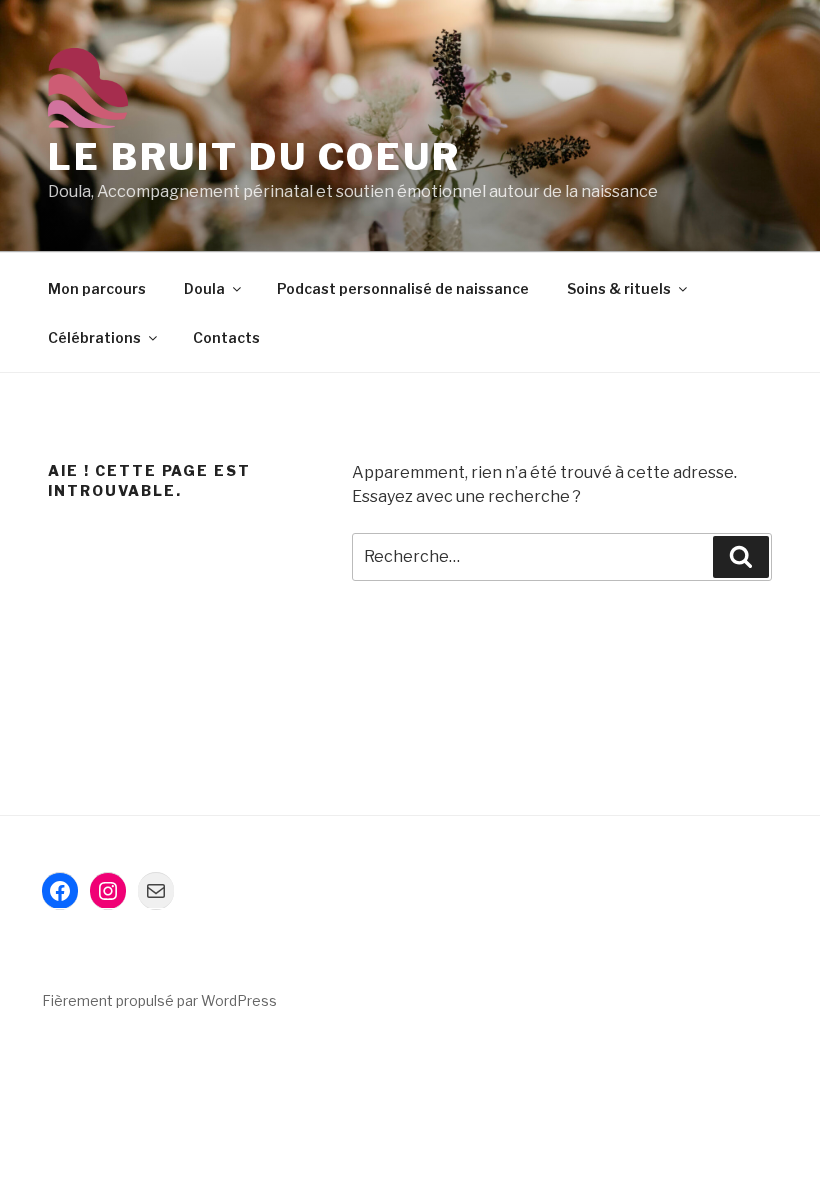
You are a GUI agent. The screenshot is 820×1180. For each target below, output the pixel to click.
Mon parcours (97, 288)
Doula (204, 288)
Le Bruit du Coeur (254, 157)
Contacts (226, 337)
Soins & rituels (619, 288)
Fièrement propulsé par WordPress (159, 1000)
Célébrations (94, 337)
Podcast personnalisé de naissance (403, 288)
